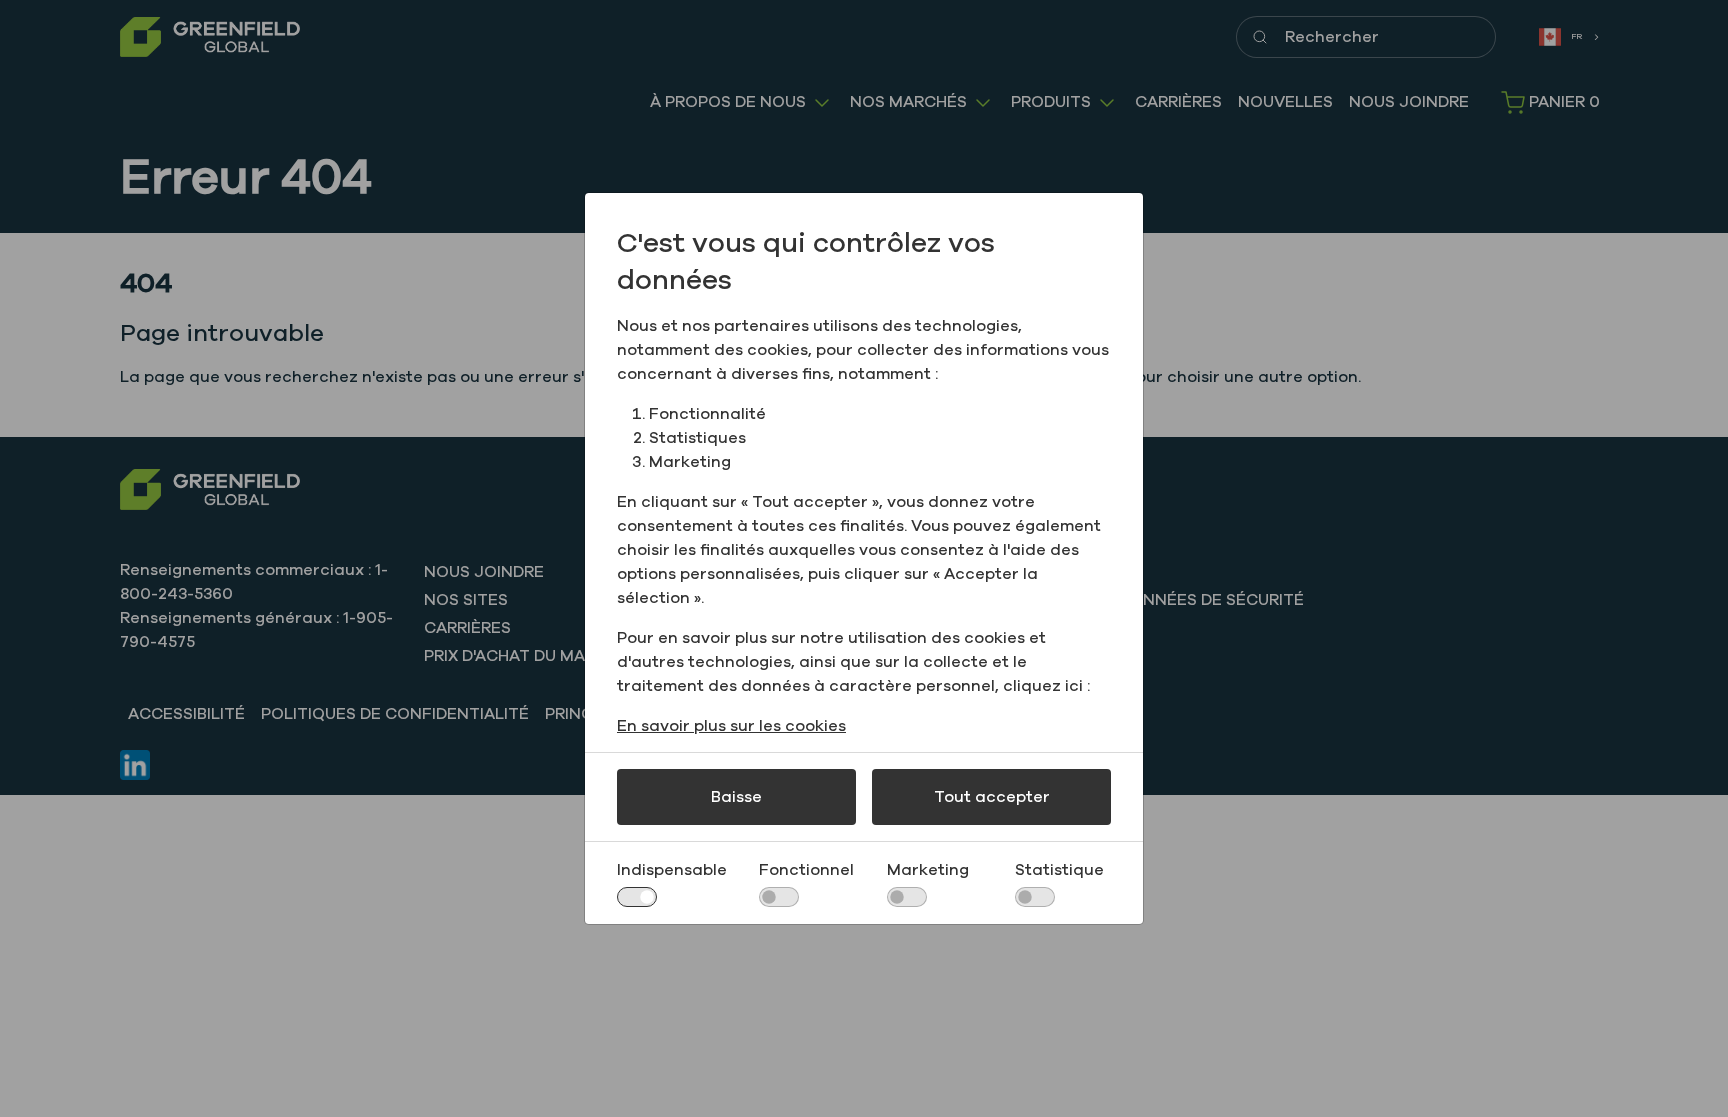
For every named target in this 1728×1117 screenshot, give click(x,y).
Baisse (736, 797)
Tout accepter (992, 797)
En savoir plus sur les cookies (731, 726)
